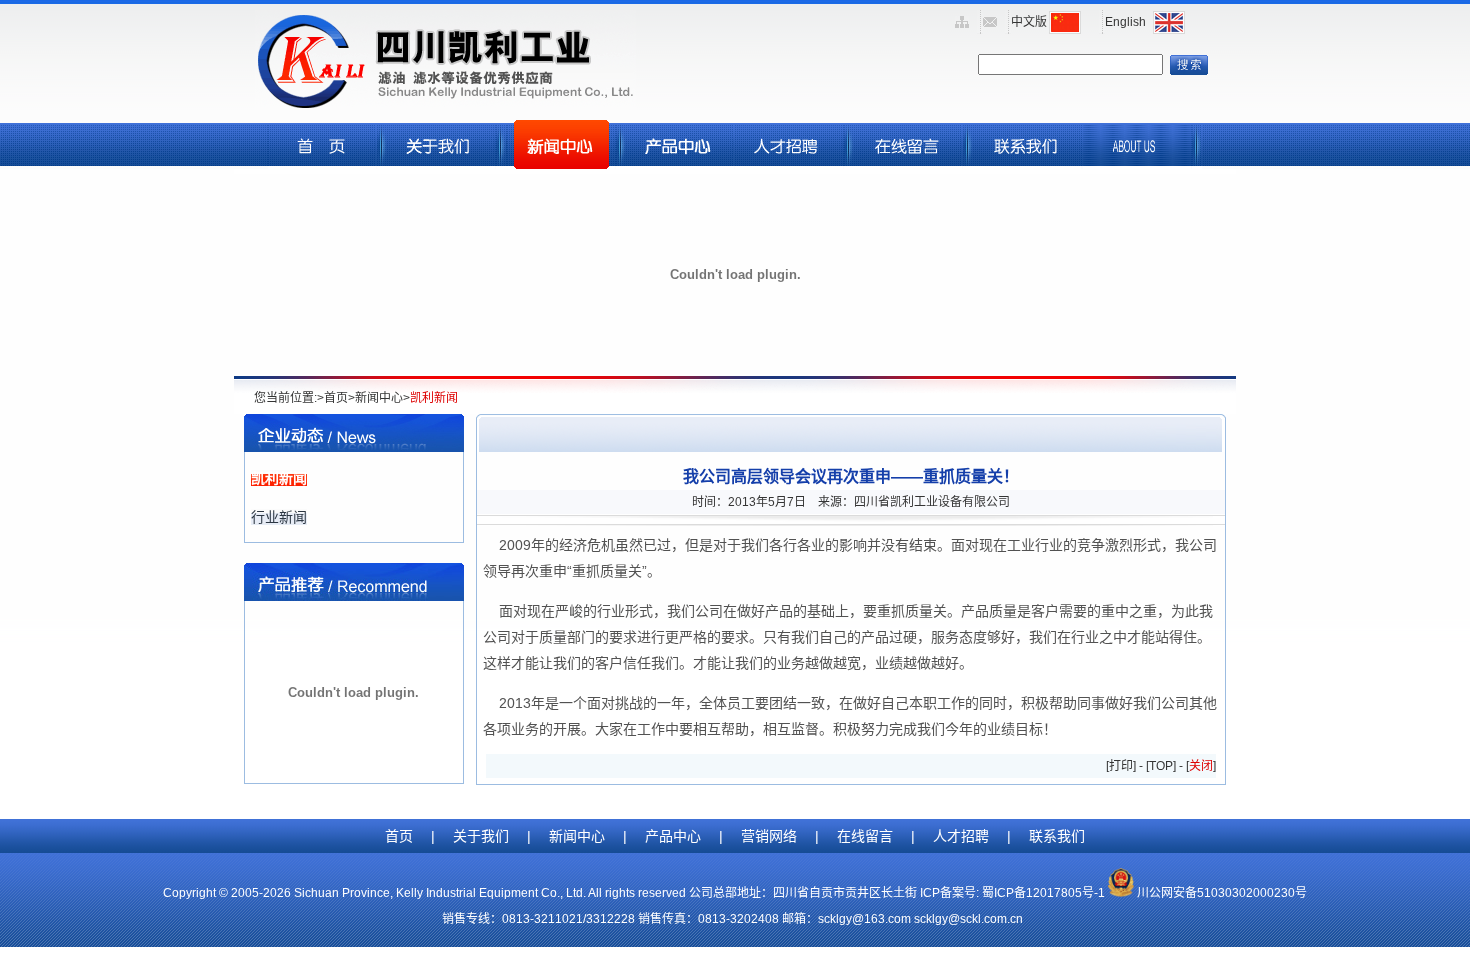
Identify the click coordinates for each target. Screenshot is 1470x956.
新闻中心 (577, 836)
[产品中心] (680, 163)
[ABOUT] (1137, 163)
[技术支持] (908, 163)
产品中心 (673, 836)
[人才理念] (789, 163)
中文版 (1029, 22)
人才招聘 (961, 836)
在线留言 (865, 836)
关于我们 (481, 836)
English (1125, 22)
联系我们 (1057, 836)
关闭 (1201, 766)
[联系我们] (1027, 163)
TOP (1161, 766)
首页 (399, 836)
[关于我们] (441, 163)
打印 (1121, 766)
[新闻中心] (561, 163)
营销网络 (769, 836)
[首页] (322, 163)
